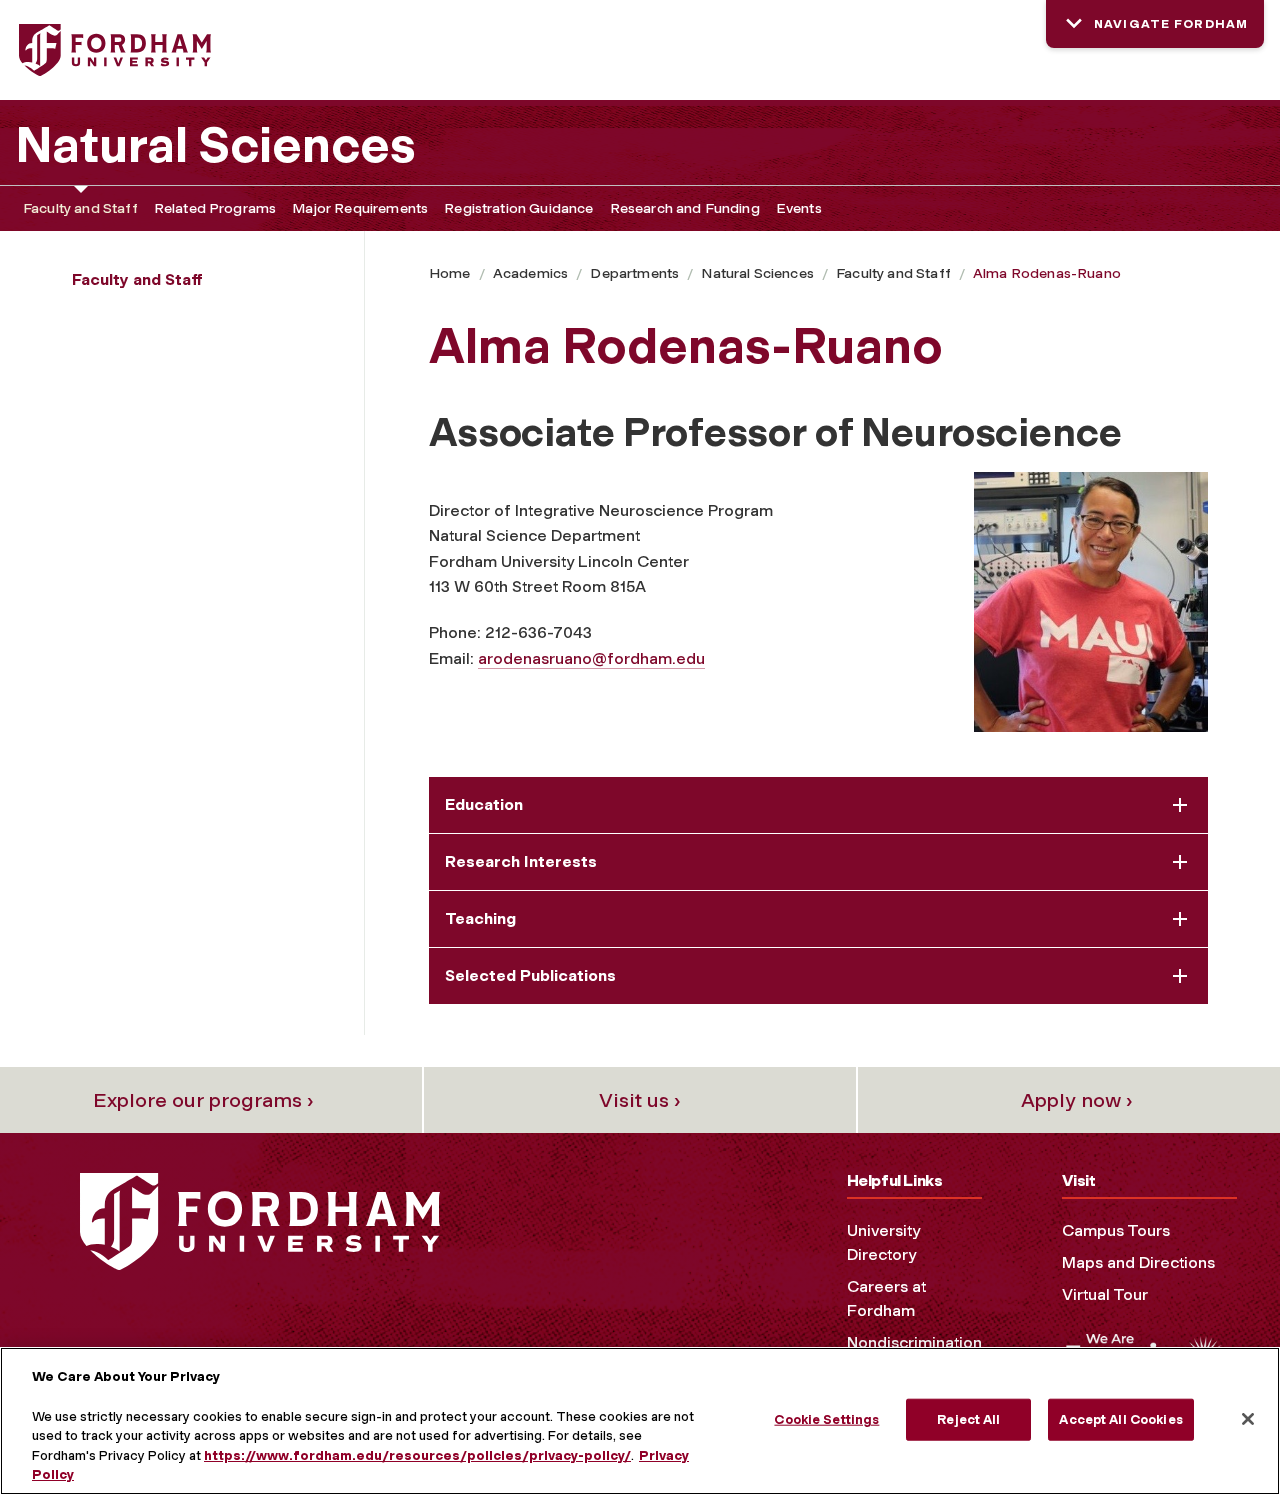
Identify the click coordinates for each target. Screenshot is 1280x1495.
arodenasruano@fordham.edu (591, 658)
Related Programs (215, 208)
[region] (640, 1421)
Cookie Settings (826, 1419)
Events (799, 208)
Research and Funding (685, 208)
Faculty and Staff (80, 208)
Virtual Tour (1105, 1294)
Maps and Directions (1138, 1262)
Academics (530, 273)
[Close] (1248, 1419)
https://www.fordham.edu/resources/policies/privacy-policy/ (417, 1455)
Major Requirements (360, 208)
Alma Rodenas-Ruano (1047, 273)
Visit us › (640, 1100)
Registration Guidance (518, 208)
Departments (634, 273)
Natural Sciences (215, 145)
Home (450, 273)
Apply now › (1077, 1100)
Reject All (968, 1419)
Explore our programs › (203, 1100)
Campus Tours (1116, 1230)
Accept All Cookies (1120, 1419)
